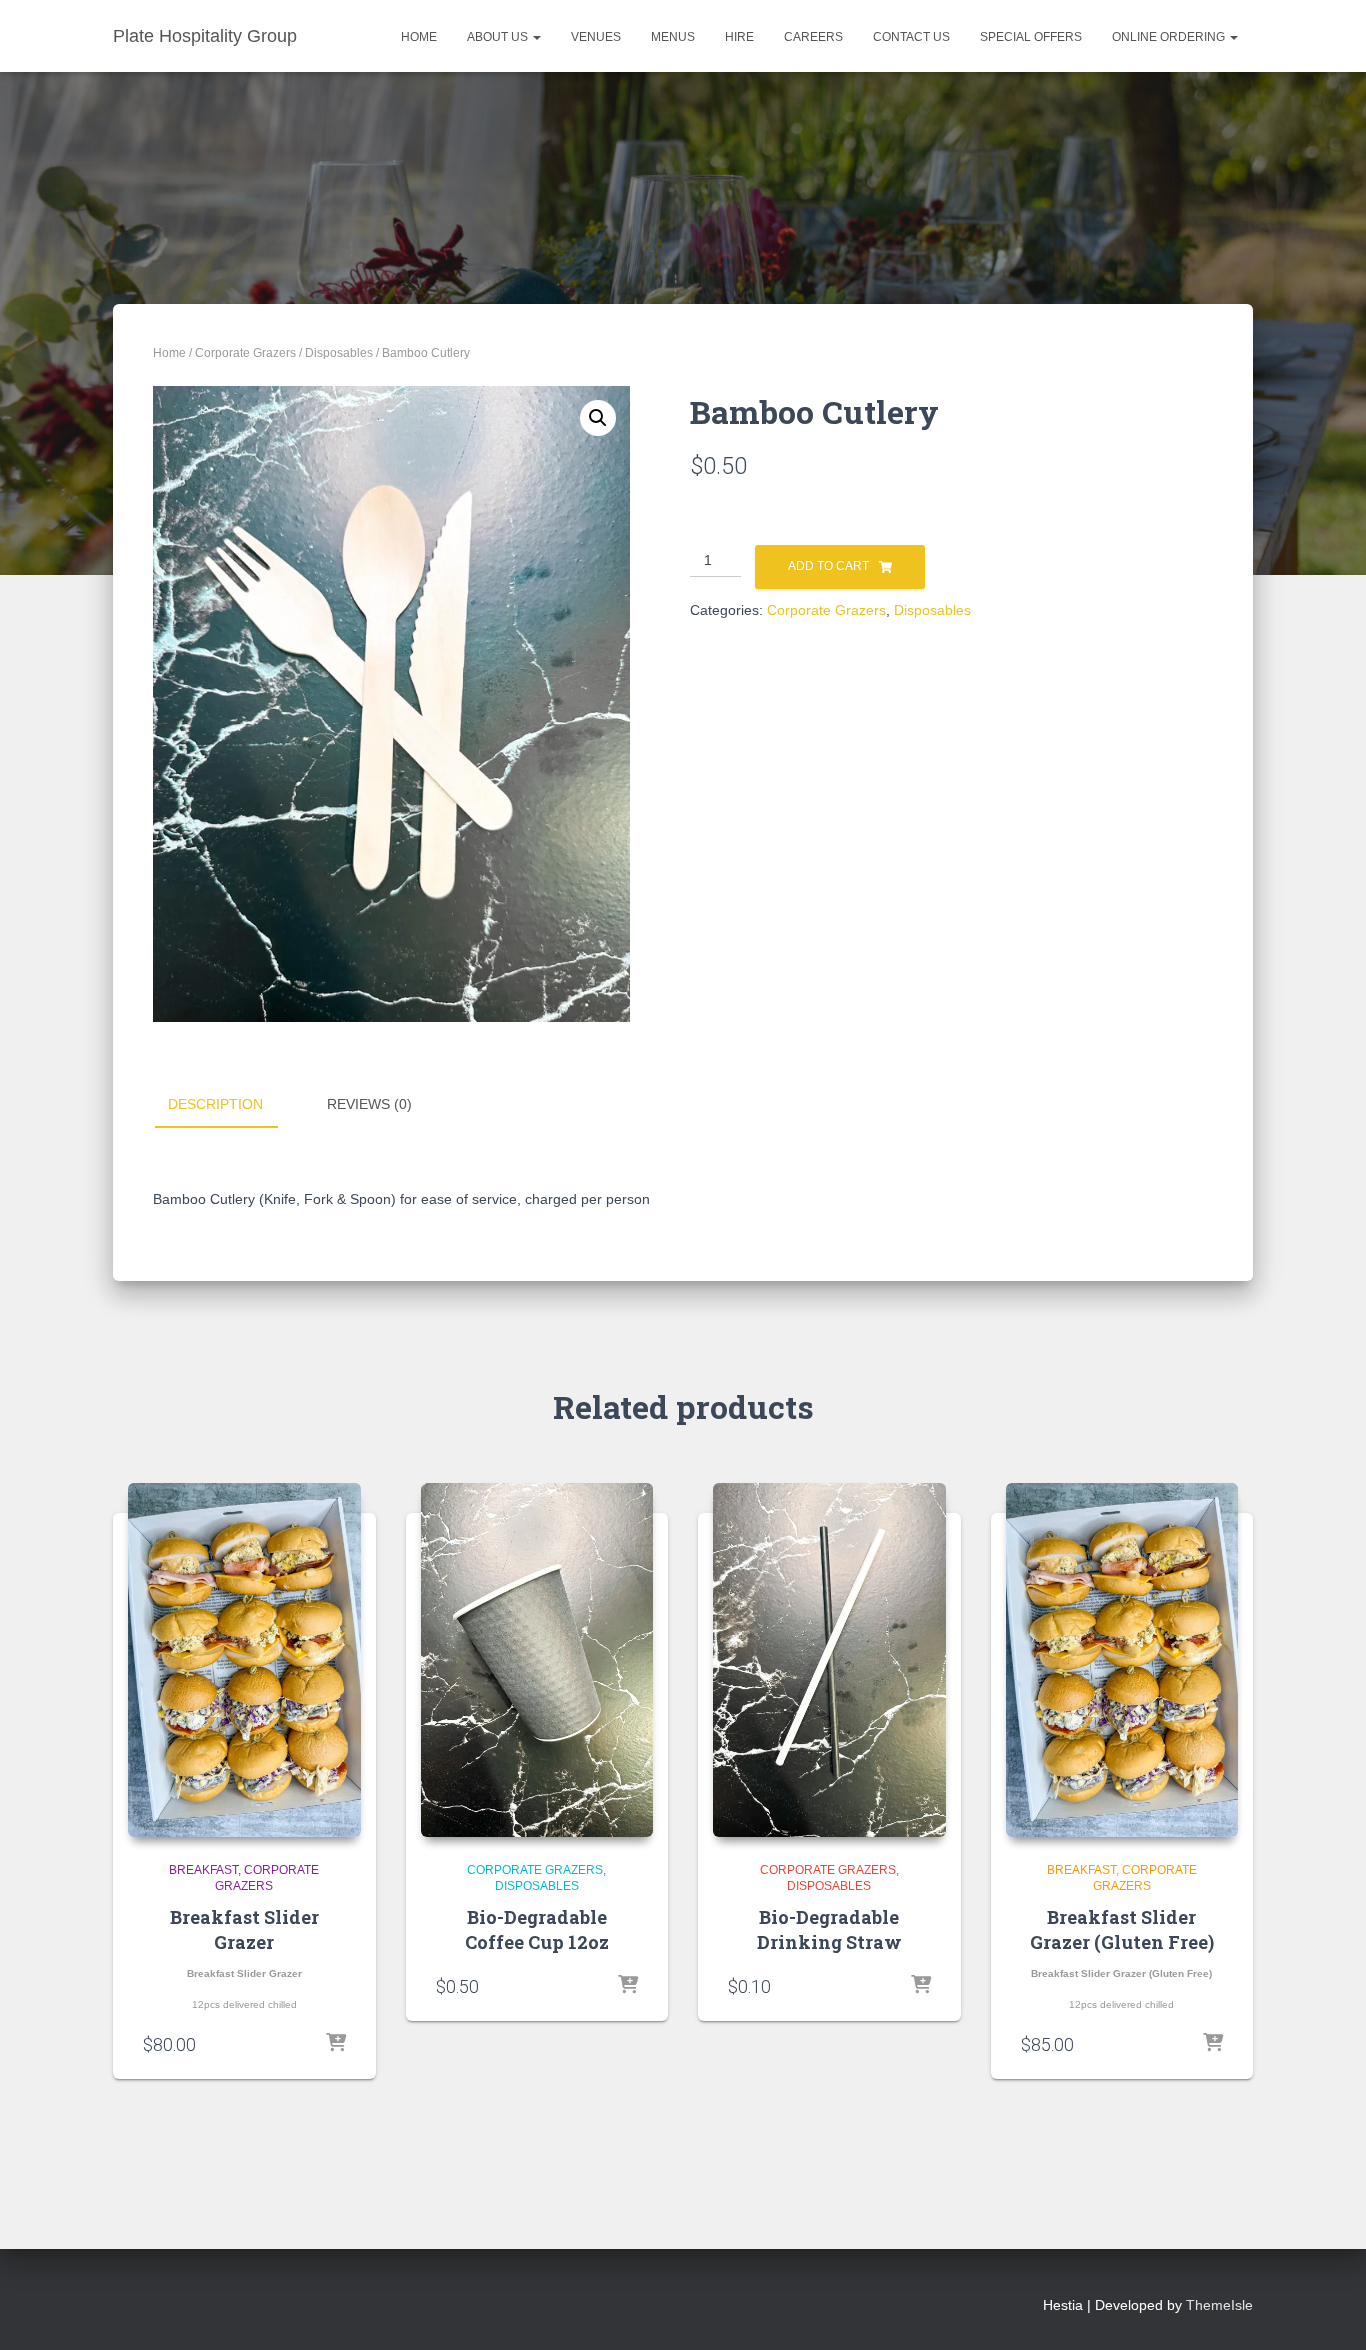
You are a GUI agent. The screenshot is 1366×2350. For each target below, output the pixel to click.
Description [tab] (215, 1104)
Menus (673, 37)
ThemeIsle (1219, 2305)
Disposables (339, 353)
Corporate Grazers (245, 353)
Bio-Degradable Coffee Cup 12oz (537, 1929)
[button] (536, 37)
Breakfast (203, 1870)
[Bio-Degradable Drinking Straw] (829, 1660)
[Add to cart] (336, 2044)
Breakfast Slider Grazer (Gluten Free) (1122, 1929)
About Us (499, 37)
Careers (813, 37)
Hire (739, 37)
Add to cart (828, 566)
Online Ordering (1170, 37)
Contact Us (911, 37)
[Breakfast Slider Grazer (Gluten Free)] (1122, 1660)
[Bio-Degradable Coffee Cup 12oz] (537, 1660)
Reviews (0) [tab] (369, 1104)
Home (419, 37)
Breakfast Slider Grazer (244, 1929)
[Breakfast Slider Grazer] (244, 1660)
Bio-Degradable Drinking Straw (829, 1929)
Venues (596, 37)
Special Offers (1031, 37)
